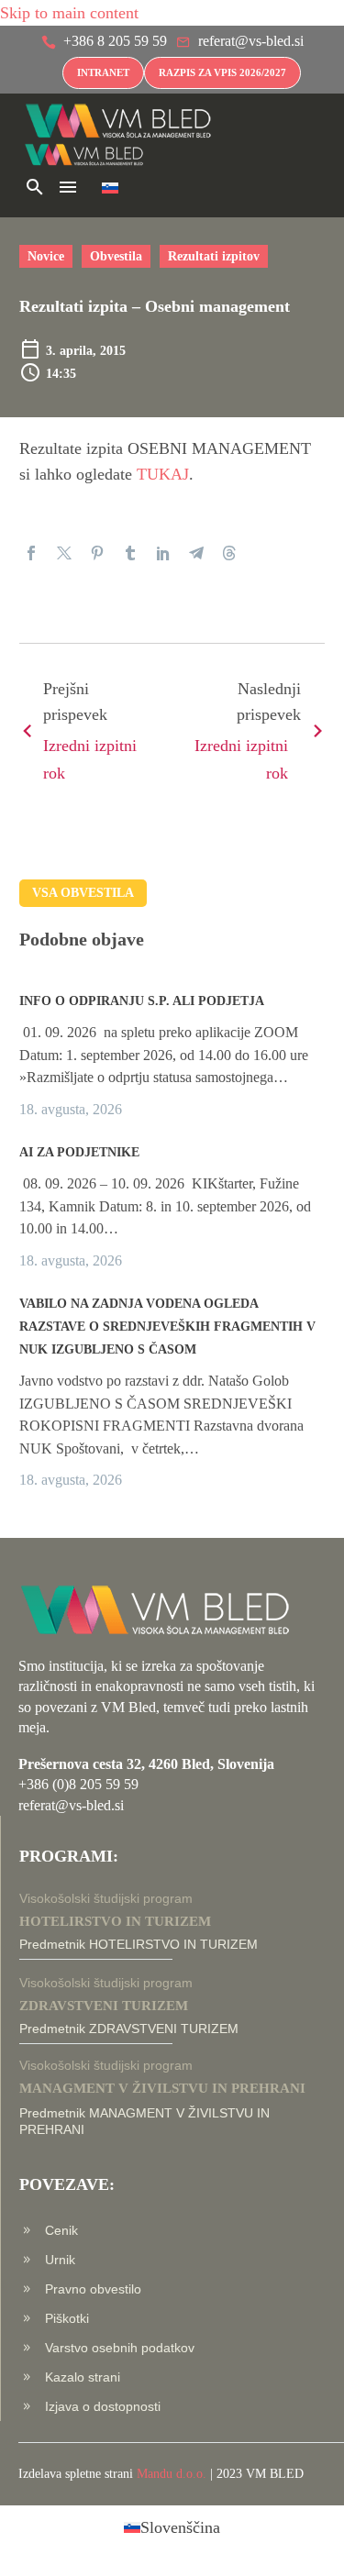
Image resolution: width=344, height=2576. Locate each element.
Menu (68, 187)
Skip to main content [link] (69, 13)
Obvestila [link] (116, 256)
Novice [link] (46, 256)
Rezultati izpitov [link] (214, 256)
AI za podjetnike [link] (79, 1152)
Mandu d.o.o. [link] (172, 2474)
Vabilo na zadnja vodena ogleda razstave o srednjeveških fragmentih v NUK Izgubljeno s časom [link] (167, 1327)
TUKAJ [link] (163, 474)
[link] (104, 44)
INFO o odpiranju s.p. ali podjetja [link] (142, 1001)
